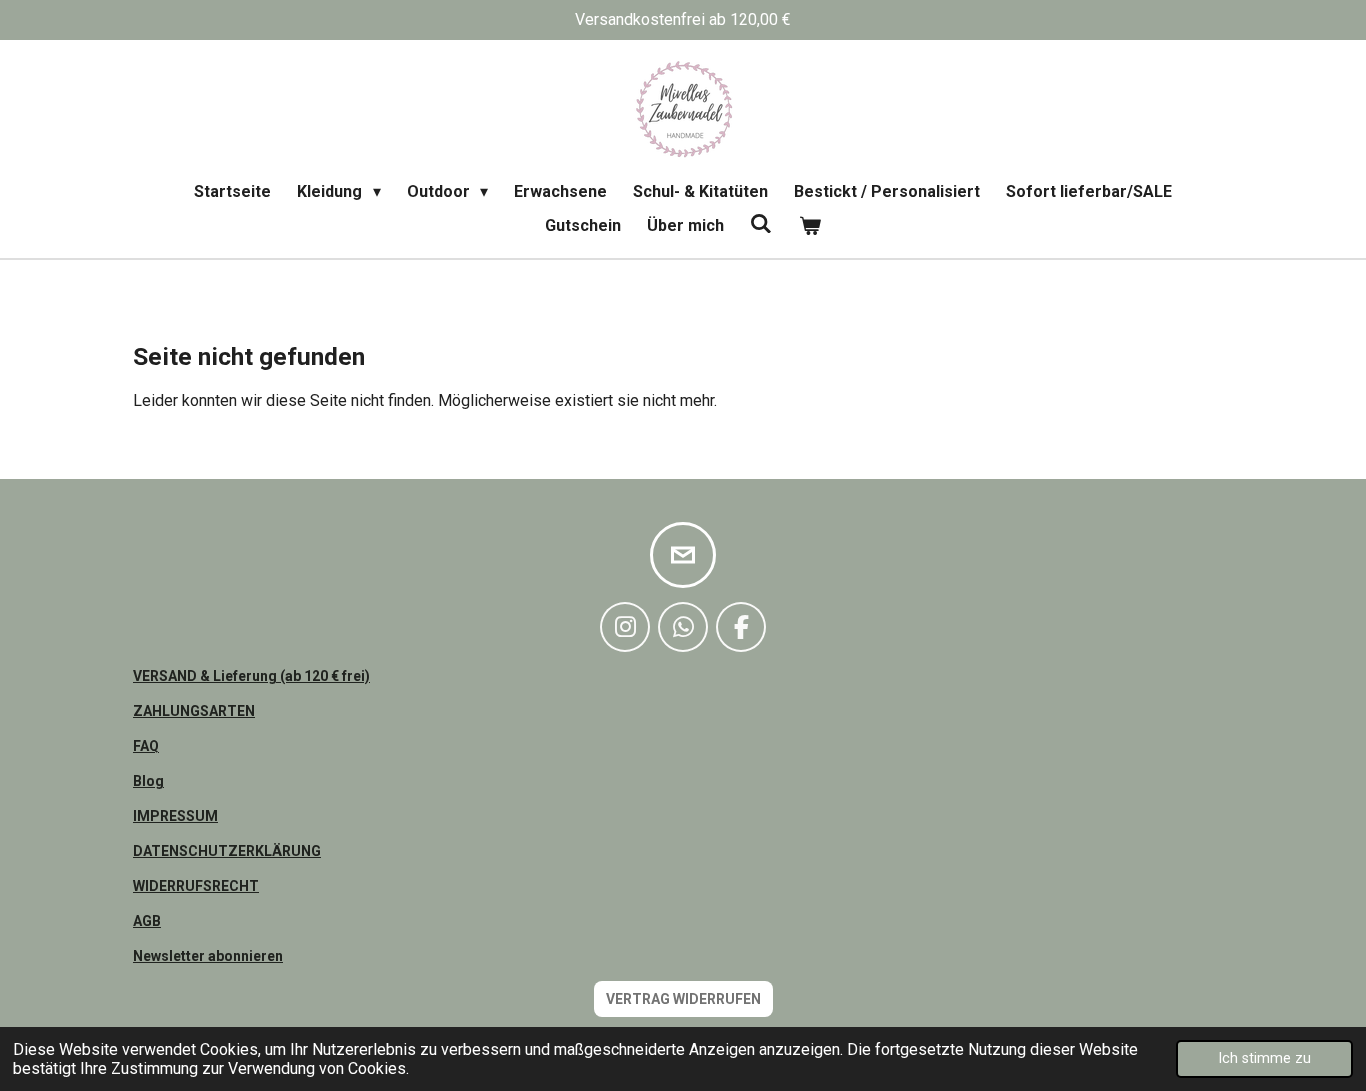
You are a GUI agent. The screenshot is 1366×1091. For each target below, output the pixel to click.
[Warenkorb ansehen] (810, 226)
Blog (148, 781)
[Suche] (761, 223)
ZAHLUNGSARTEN (194, 711)
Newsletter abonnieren (208, 956)
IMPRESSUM (175, 816)
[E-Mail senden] (683, 555)
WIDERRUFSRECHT (196, 886)
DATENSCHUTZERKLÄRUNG (227, 851)
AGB (147, 921)
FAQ (146, 746)
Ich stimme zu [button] (1264, 1058)
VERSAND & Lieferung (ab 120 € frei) (251, 676)
